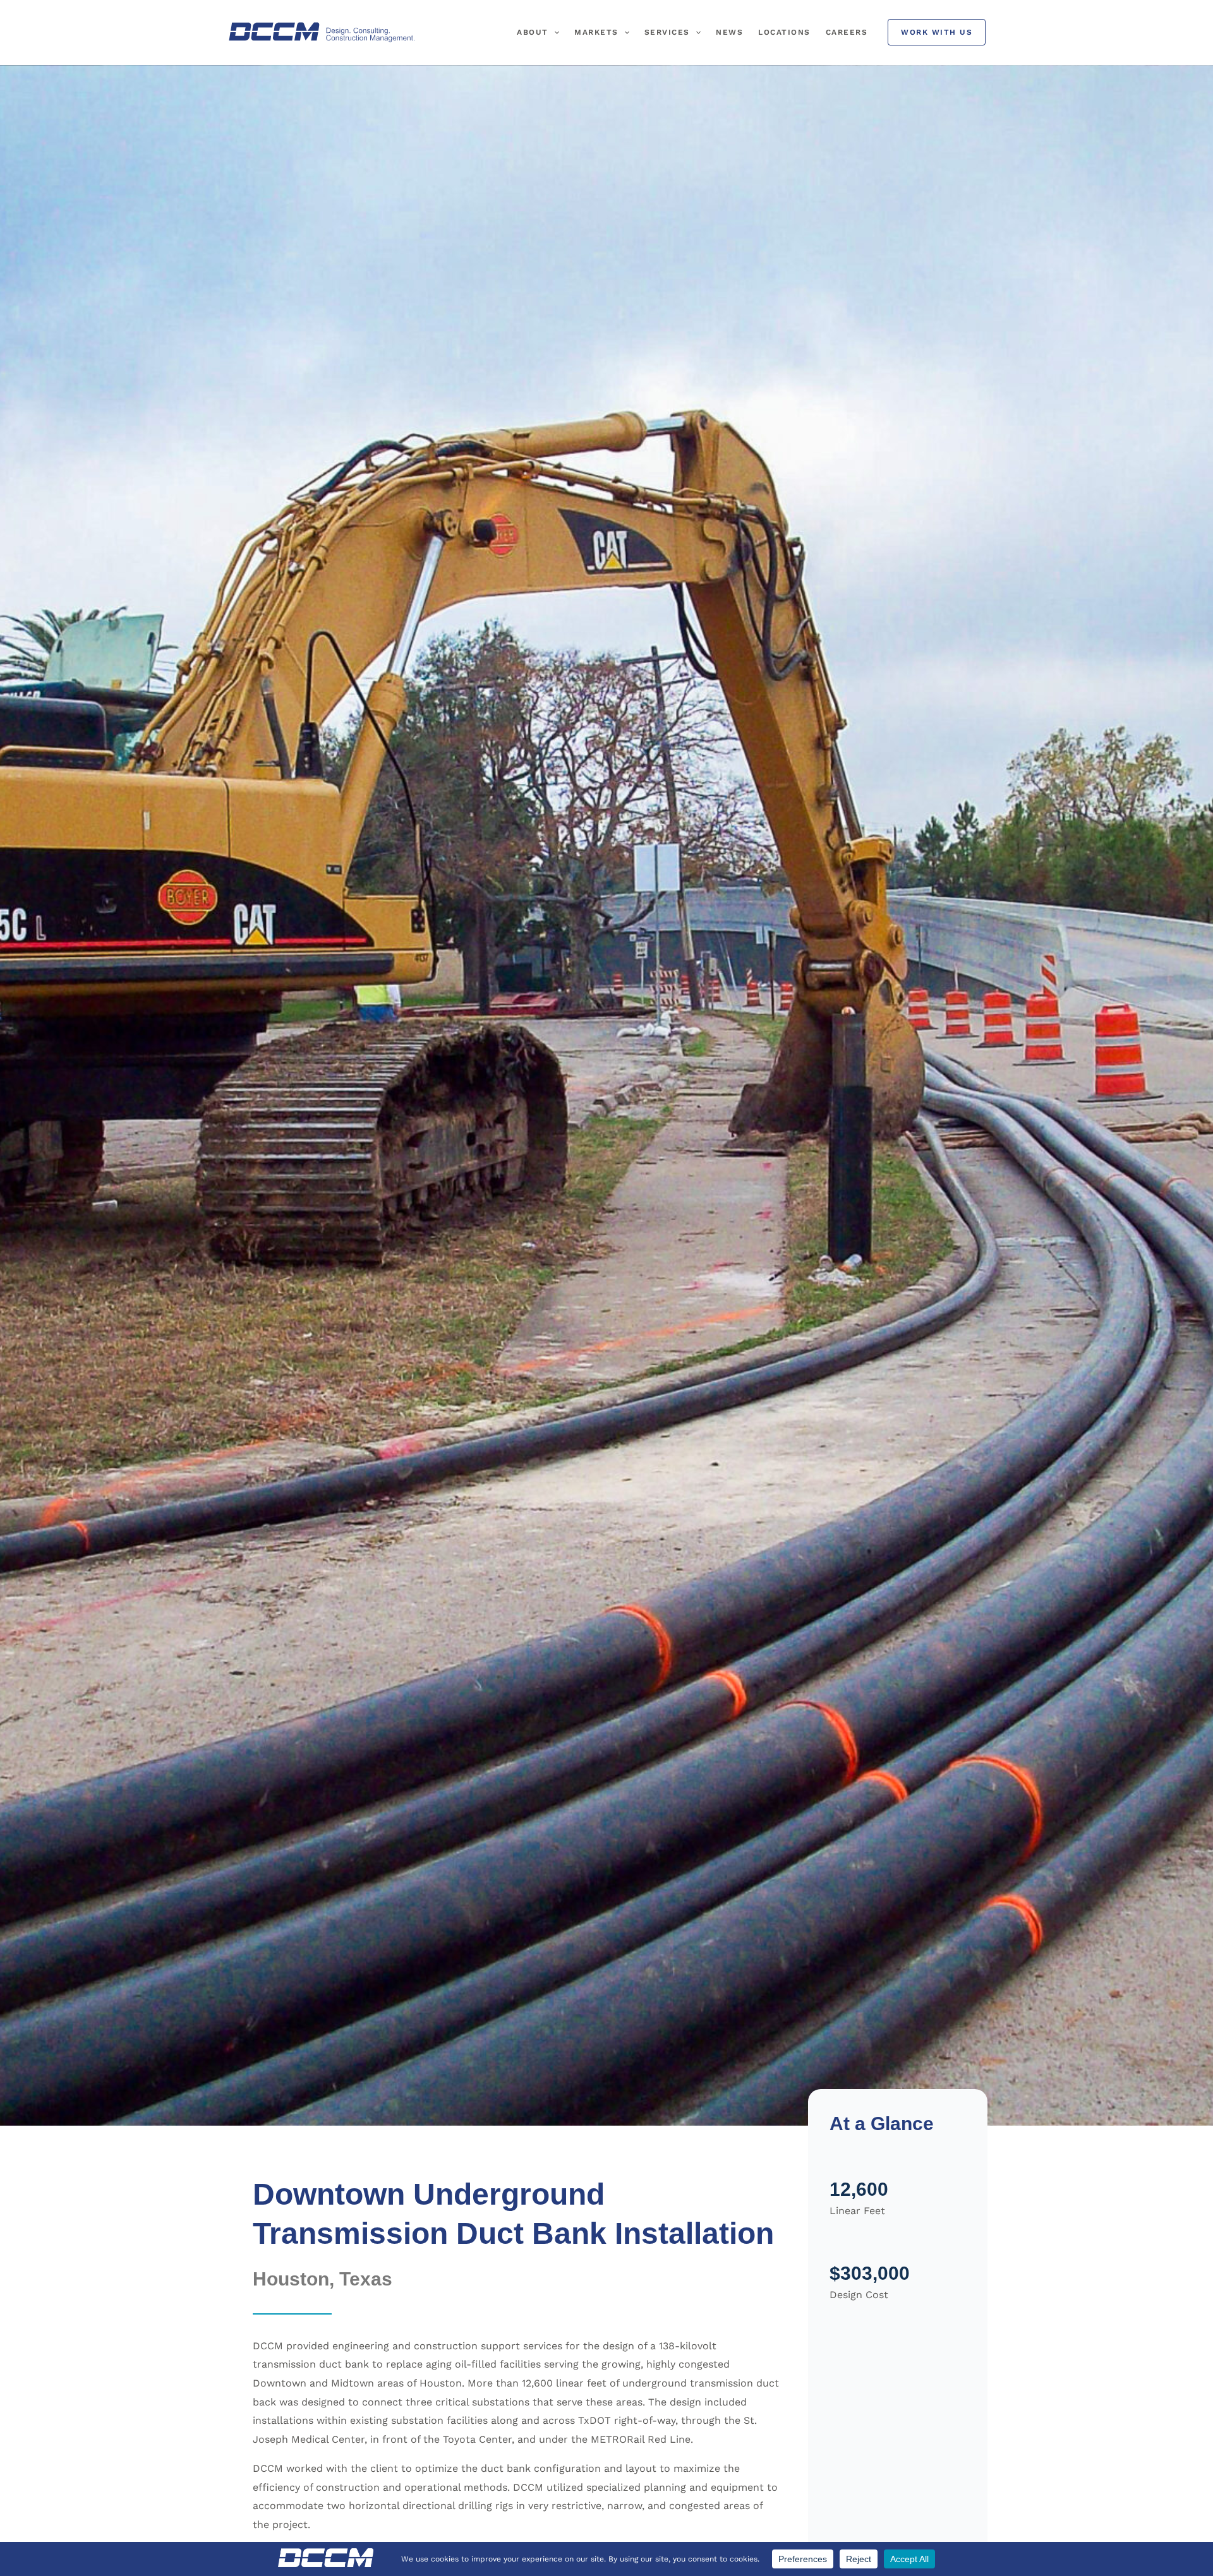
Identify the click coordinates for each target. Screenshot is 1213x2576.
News (729, 32)
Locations (784, 32)
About (533, 32)
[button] (554, 32)
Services (667, 32)
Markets (596, 32)
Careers (847, 32)
